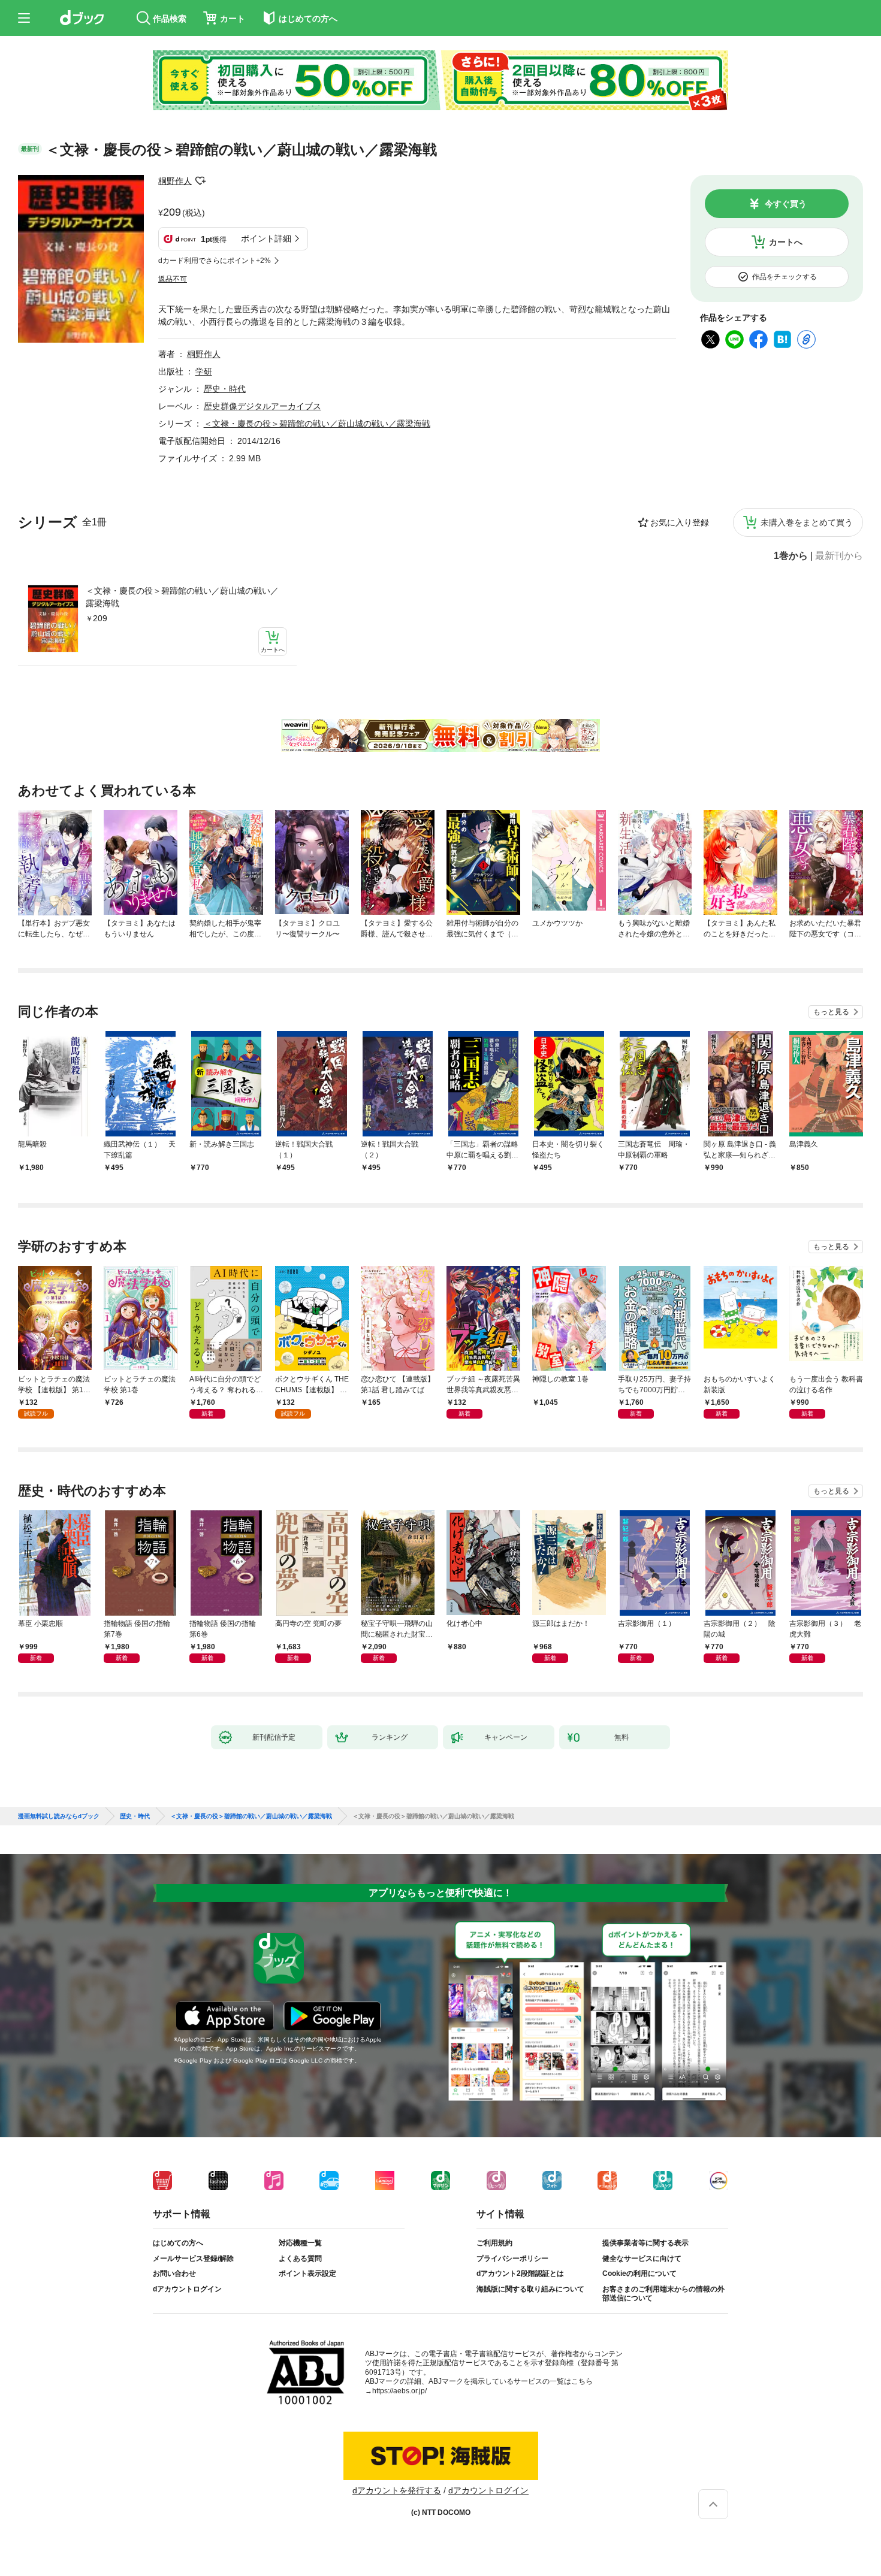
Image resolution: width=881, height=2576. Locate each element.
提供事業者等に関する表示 (645, 2243)
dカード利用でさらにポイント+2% (215, 261)
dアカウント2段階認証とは (520, 2273)
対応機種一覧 (300, 2243)
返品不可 (173, 279)
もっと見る (831, 1012)
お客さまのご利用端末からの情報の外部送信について (663, 2294)
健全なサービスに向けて (642, 2258)
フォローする (200, 181)
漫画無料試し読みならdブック (59, 1816)
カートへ (786, 242)
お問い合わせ (174, 2273)
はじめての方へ (178, 2243)
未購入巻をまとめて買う (807, 522)
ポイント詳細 (266, 238)
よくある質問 (300, 2258)
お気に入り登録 (680, 522)
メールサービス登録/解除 (193, 2258)
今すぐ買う (786, 204)
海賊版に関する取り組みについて (530, 2289)
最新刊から (839, 556)
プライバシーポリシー (512, 2258)
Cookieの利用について (639, 2273)
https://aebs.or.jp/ (399, 2391)
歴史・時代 (225, 389)
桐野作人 (175, 181)
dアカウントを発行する (397, 2490)
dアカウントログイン (187, 2289)
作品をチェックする (785, 277)
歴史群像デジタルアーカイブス (263, 406)
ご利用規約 (494, 2243)
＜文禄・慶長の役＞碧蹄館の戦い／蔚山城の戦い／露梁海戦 (182, 597)
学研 (204, 371)
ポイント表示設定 (307, 2273)
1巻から (791, 556)
